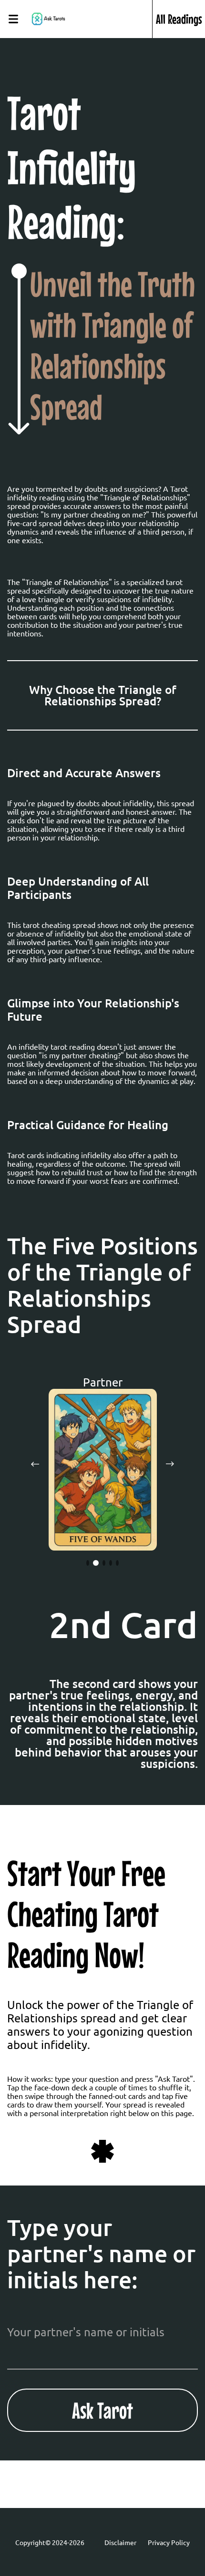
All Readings (179, 19)
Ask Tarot (102, 2410)
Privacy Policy (169, 2542)
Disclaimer (120, 2542)
